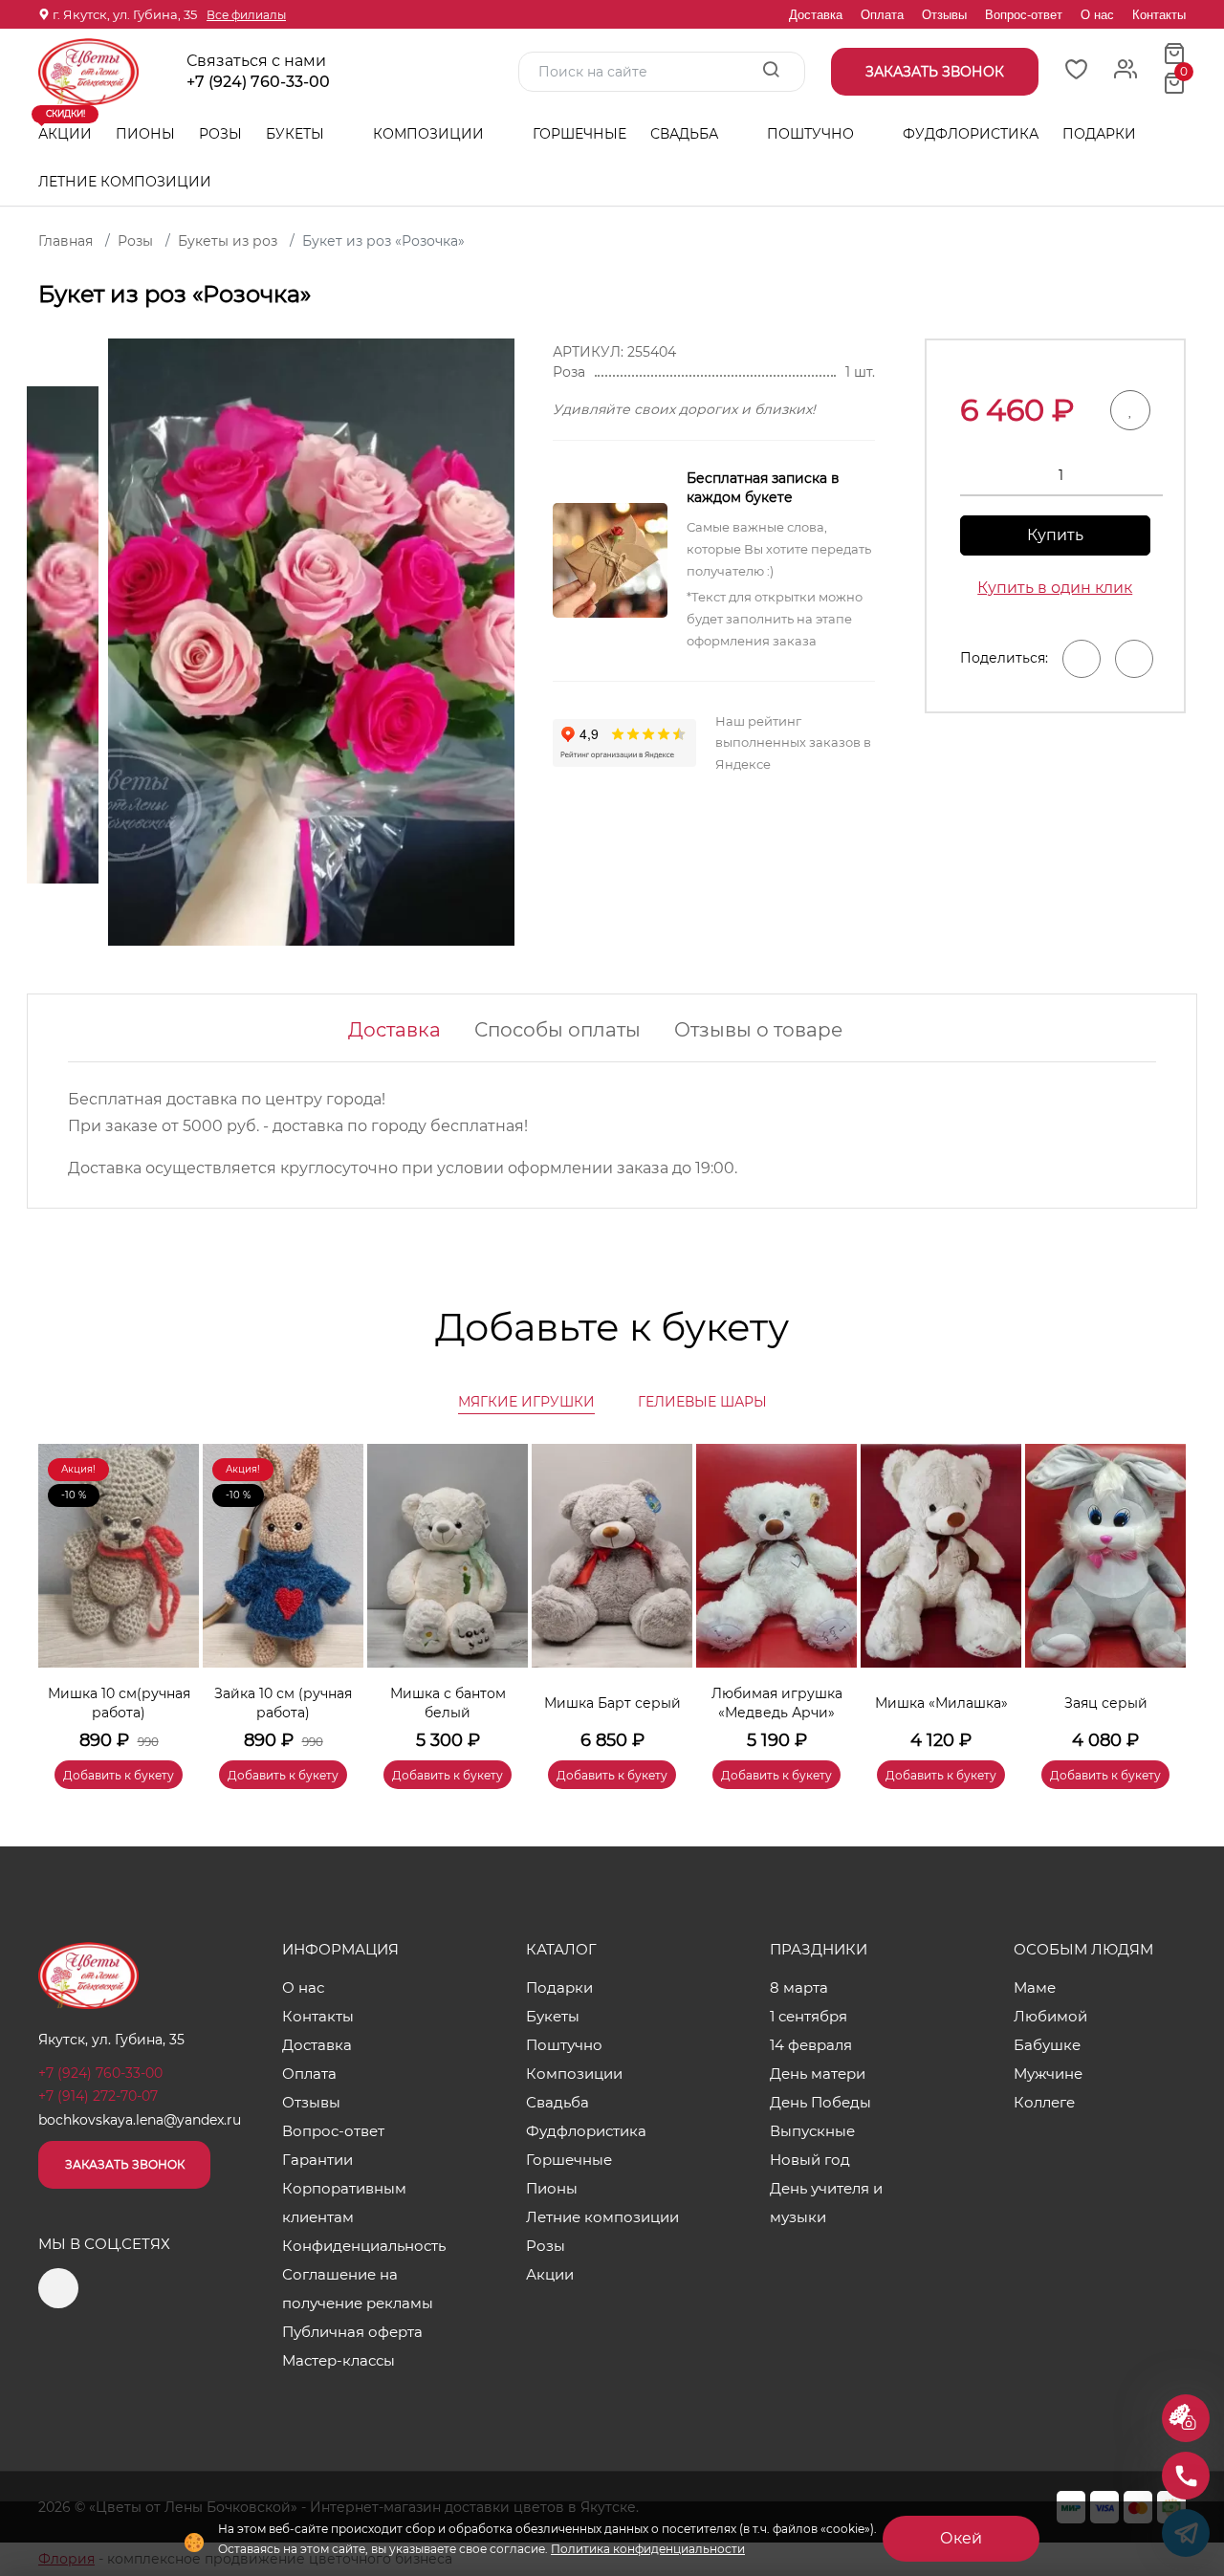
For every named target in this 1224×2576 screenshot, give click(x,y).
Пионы (145, 134)
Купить (1055, 535)
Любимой (1050, 2016)
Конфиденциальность (364, 2246)
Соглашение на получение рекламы (358, 2289)
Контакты (1159, 15)
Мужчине (1048, 2074)
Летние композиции (125, 182)
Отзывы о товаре (758, 1030)
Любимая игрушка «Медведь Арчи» (777, 1703)
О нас (1097, 15)
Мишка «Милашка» (941, 1703)
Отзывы (944, 15)
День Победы (820, 2102)
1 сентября (809, 2016)
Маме (1035, 1987)
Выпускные (812, 2131)
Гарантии (317, 2160)
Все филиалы (246, 15)
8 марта (799, 1987)
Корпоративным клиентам (344, 2203)
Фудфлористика (971, 134)
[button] (1162, 1588)
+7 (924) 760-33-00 (258, 82)
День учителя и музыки (826, 2203)
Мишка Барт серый (612, 1703)
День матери (818, 2074)
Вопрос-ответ (1024, 15)
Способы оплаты (557, 1030)
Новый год (810, 2160)
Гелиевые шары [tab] (702, 1402)
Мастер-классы (339, 2360)
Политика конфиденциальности (648, 2549)
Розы (220, 134)
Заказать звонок (125, 2164)
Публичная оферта (352, 2332)
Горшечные (579, 134)
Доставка (816, 15)
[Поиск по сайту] (771, 71)
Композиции (430, 134)
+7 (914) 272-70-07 (98, 2096)
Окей (961, 2538)
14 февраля (811, 2045)
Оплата (882, 15)
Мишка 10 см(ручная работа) (119, 1703)
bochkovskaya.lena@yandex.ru (140, 2120)
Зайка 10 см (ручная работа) (283, 1703)
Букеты (297, 134)
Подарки (1101, 134)
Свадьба (686, 134)
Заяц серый (1106, 1703)
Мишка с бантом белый (448, 1703)
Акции (65, 126)
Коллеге (1044, 2102)
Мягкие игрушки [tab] (526, 1402)
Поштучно (812, 134)
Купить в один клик (1055, 588)
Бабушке (1047, 2045)
